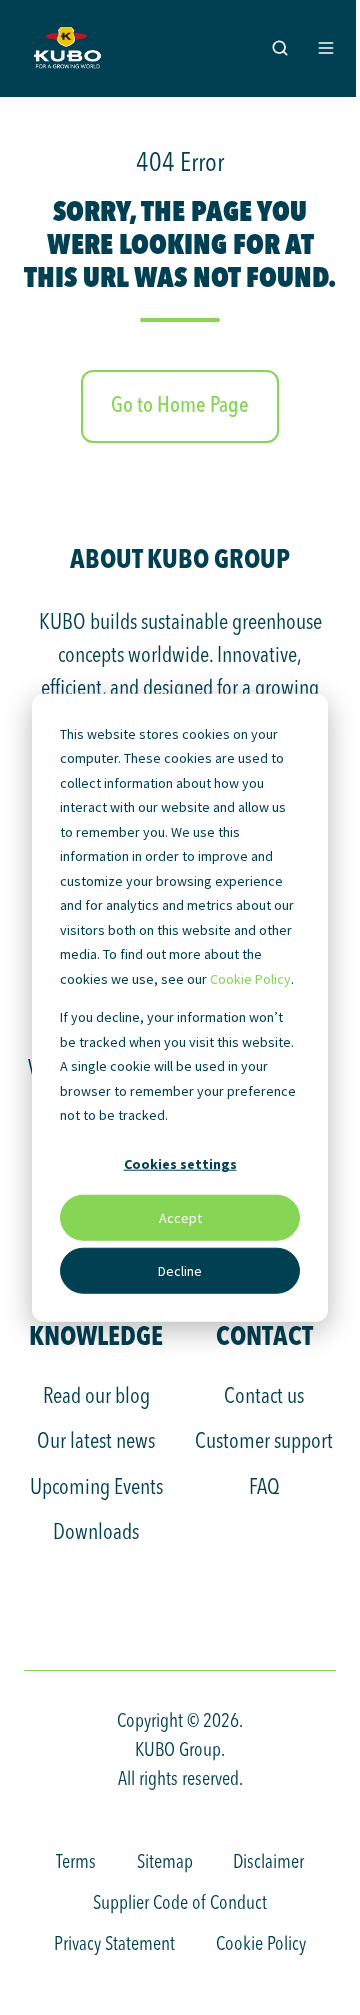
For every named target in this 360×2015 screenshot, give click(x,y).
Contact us (264, 1397)
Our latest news (96, 1442)
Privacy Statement (114, 1945)
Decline (180, 1270)
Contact (264, 1335)
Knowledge (96, 1335)
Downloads (96, 1533)
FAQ (264, 1488)
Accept (180, 1217)
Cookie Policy (250, 978)
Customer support (264, 1442)
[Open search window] (280, 48)
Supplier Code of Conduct (180, 1904)
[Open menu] (326, 48)
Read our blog (96, 1397)
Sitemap (165, 1863)
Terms (76, 1863)
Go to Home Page (180, 406)
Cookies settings (180, 1164)
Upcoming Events (96, 1488)
